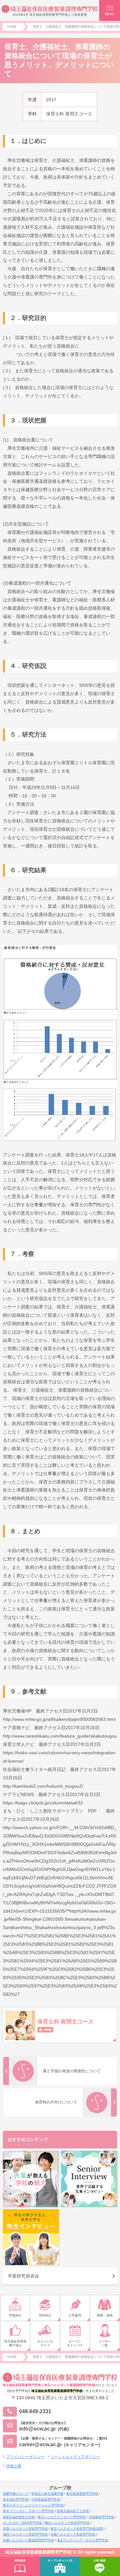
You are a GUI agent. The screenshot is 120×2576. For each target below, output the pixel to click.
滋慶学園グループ (16, 2494)
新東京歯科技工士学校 (73, 2511)
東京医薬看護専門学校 (82, 2494)
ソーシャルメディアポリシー (75, 2457)
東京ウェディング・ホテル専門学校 (83, 2540)
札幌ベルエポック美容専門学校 (73, 2534)
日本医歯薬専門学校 (46, 2499)
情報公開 (14, 2466)
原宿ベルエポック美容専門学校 (25, 2529)
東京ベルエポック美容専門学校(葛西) (77, 2529)
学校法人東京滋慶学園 (47, 2494)
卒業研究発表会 (23, 2276)
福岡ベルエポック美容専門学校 (25, 2534)
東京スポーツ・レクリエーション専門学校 (33, 2505)
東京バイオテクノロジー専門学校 (62, 2517)
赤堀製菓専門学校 (101, 2517)
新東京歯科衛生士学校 (19, 2517)
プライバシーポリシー (25, 2457)
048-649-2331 (35, 2411)
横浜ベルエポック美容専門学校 (67, 2523)
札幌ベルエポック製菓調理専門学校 (28, 2540)
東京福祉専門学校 (16, 2499)
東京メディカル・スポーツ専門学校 (28, 2511)
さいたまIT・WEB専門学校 (22, 2523)
